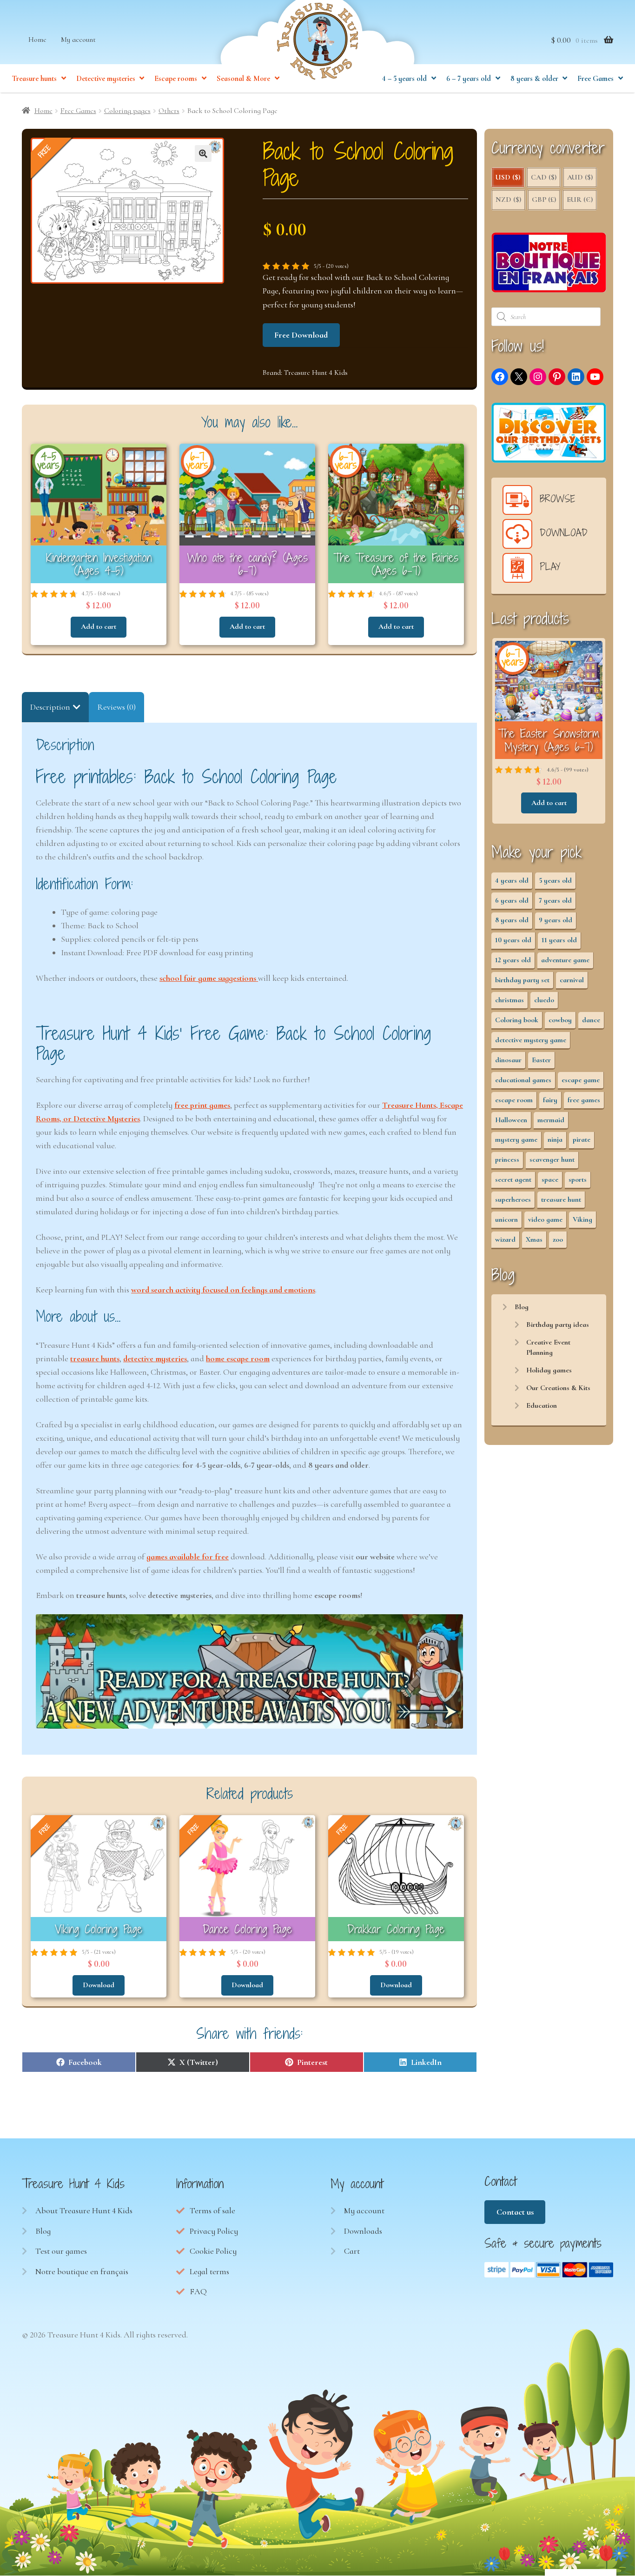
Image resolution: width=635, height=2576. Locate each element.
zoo (558, 1239)
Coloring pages (127, 111)
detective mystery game (531, 1040)
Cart (352, 2251)
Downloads (363, 2231)
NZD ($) (508, 200)
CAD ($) (544, 177)
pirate (582, 1139)
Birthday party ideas (558, 1325)
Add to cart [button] (99, 626)
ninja (555, 1139)
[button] (203, 153)
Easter (541, 1060)
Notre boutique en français (82, 2271)
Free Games (595, 79)
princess (507, 1159)
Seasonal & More (243, 79)
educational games (523, 1080)
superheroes (513, 1199)
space (550, 1179)
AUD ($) (580, 177)
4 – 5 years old (404, 79)
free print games (202, 1105)
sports (578, 1179)
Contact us (515, 2212)
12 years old (513, 960)
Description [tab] (50, 707)
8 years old (512, 920)
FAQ (198, 2291)
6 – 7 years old (469, 79)
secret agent (513, 1179)
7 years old (555, 900)
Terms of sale (212, 2210)
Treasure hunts (34, 79)
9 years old (556, 920)
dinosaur (508, 1060)
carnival (572, 980)
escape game (581, 1080)
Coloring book (517, 1020)
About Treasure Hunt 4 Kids (84, 2210)
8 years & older (534, 79)
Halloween (511, 1120)
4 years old (512, 880)
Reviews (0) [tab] (116, 707)
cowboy (560, 1020)
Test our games (61, 2251)
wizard (505, 1239)
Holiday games (549, 1370)
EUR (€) (580, 200)
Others (169, 111)
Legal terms (209, 2271)
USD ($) (508, 177)
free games (584, 1100)
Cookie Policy (213, 2251)
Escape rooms (176, 79)
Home (37, 40)
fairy (550, 1100)
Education (542, 1405)
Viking (582, 1219)
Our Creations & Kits (558, 1388)
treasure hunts (95, 1358)
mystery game (516, 1139)
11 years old (559, 940)
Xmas (534, 1239)
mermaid (551, 1120)
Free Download (301, 335)
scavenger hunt (552, 1159)
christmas (509, 1000)
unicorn (506, 1219)
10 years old (513, 940)
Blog (522, 1307)
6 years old (512, 900)
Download (99, 1985)
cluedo (544, 1000)
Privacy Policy (214, 2231)
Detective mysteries (106, 79)
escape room (514, 1100)
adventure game (565, 960)
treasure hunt (561, 1199)
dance (591, 1020)
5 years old (555, 880)
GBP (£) (544, 200)
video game (545, 1219)
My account (78, 40)
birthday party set (522, 980)
